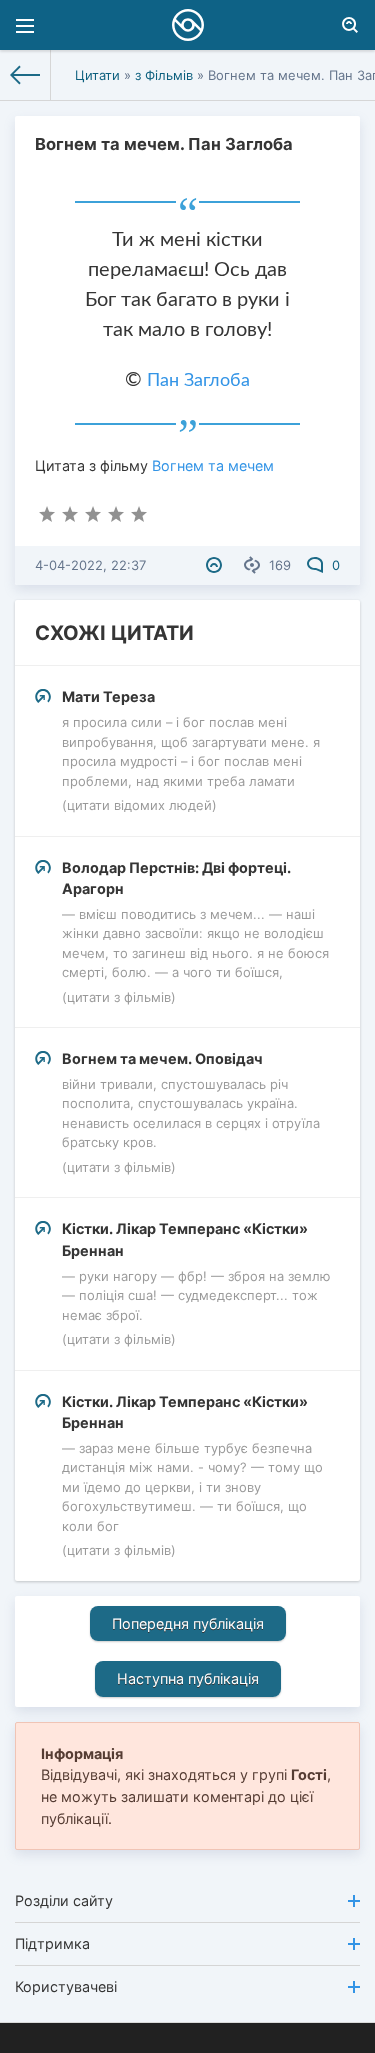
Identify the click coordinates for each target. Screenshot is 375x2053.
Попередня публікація (188, 1623)
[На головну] (25, 75)
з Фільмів (164, 75)
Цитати (97, 75)
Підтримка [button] (52, 1943)
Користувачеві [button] (66, 1986)
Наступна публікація (188, 1678)
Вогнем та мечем (213, 465)
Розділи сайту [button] (64, 1900)
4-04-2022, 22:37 (90, 565)
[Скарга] (216, 565)
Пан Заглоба (198, 381)
